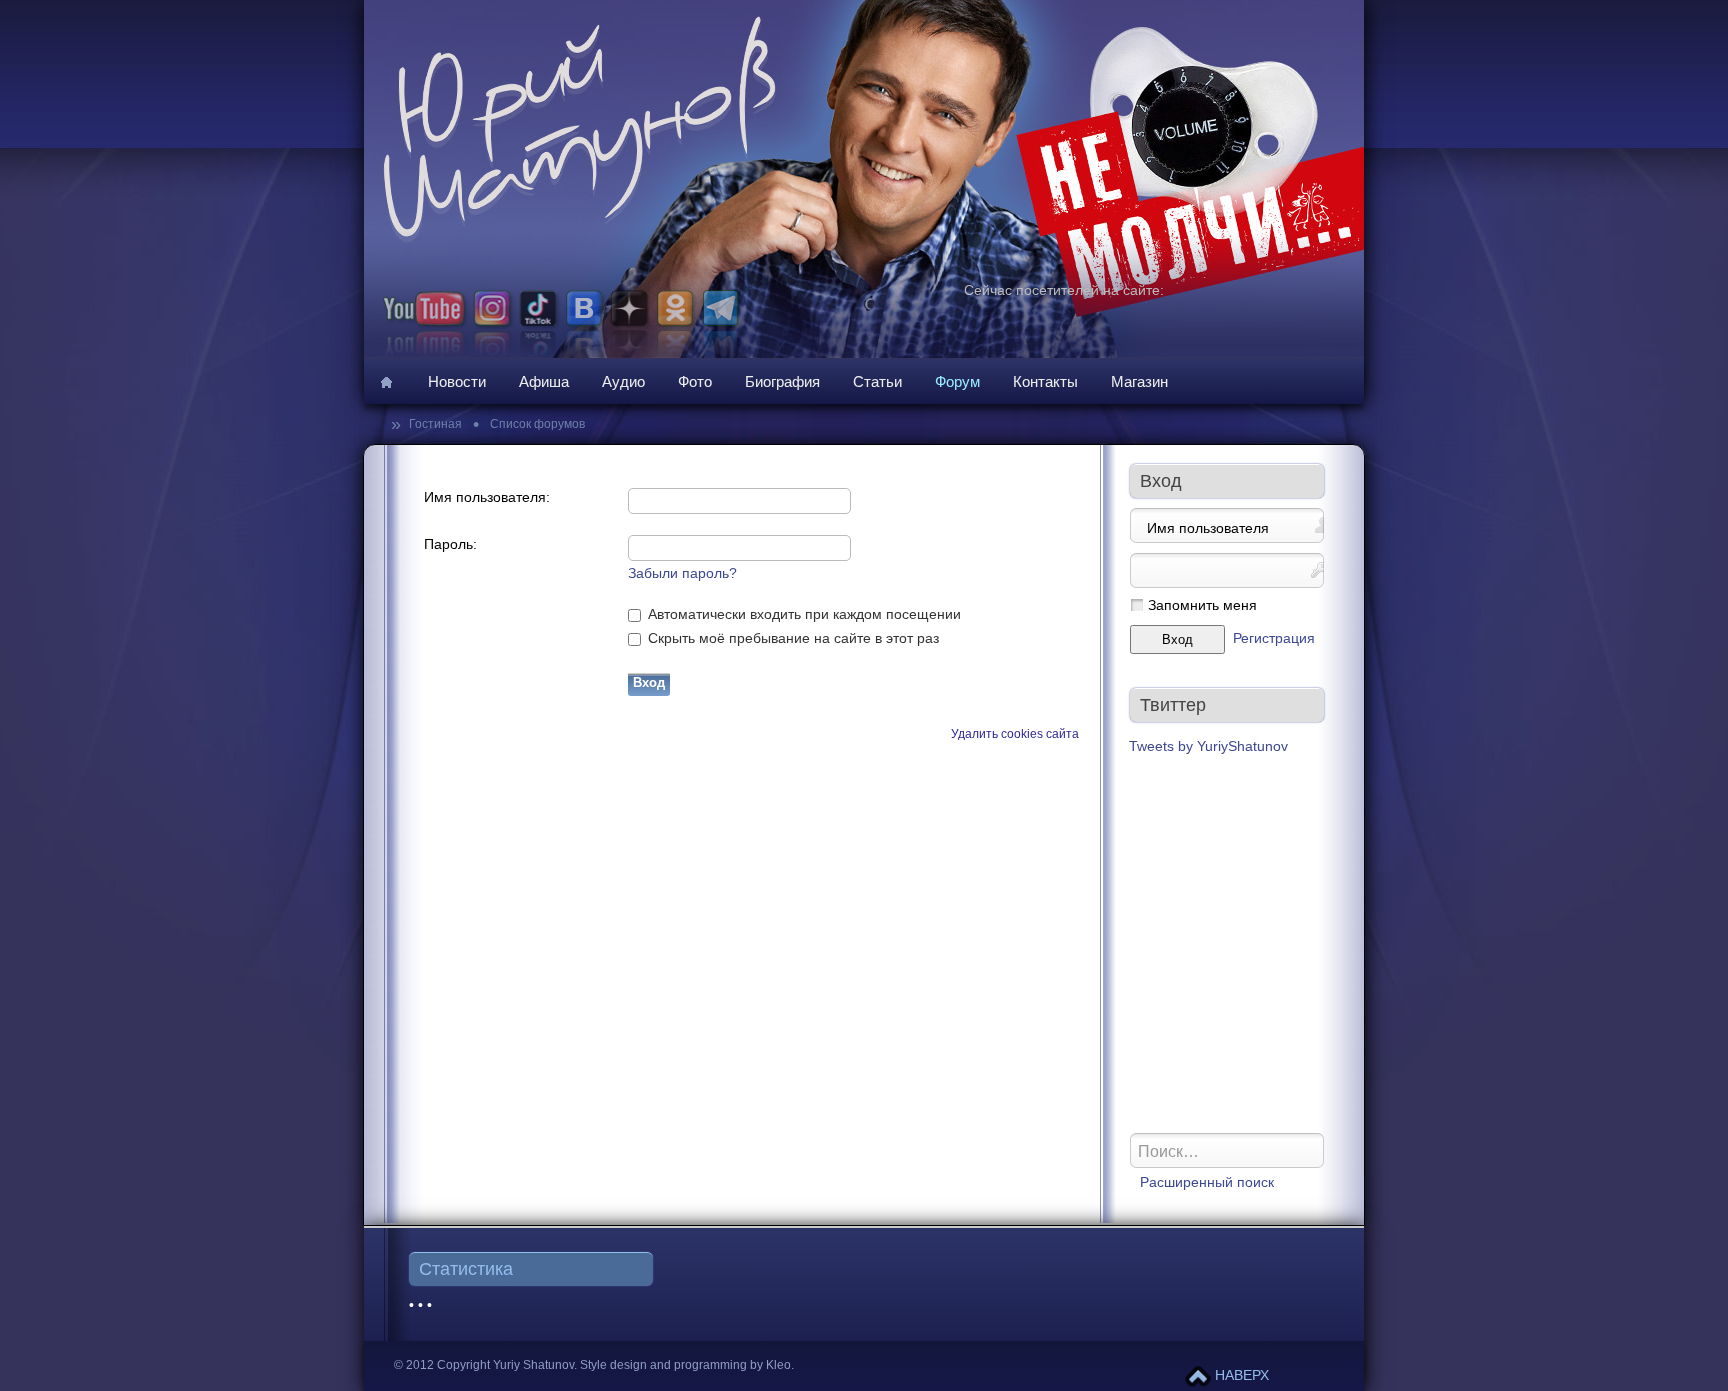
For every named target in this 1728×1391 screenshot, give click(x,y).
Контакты (1045, 381)
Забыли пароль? (682, 573)
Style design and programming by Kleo (685, 1365)
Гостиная (437, 424)
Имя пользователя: (487, 497)
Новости (457, 381)
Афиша (544, 381)
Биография (782, 381)
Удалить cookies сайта (1015, 734)
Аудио (623, 381)
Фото (695, 381)
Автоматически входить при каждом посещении (802, 614)
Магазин (1139, 381)
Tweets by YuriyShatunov (1208, 746)
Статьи (877, 381)
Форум (957, 381)
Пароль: (450, 544)
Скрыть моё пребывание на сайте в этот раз (791, 638)
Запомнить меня (1202, 605)
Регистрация (1274, 638)
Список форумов (536, 424)
